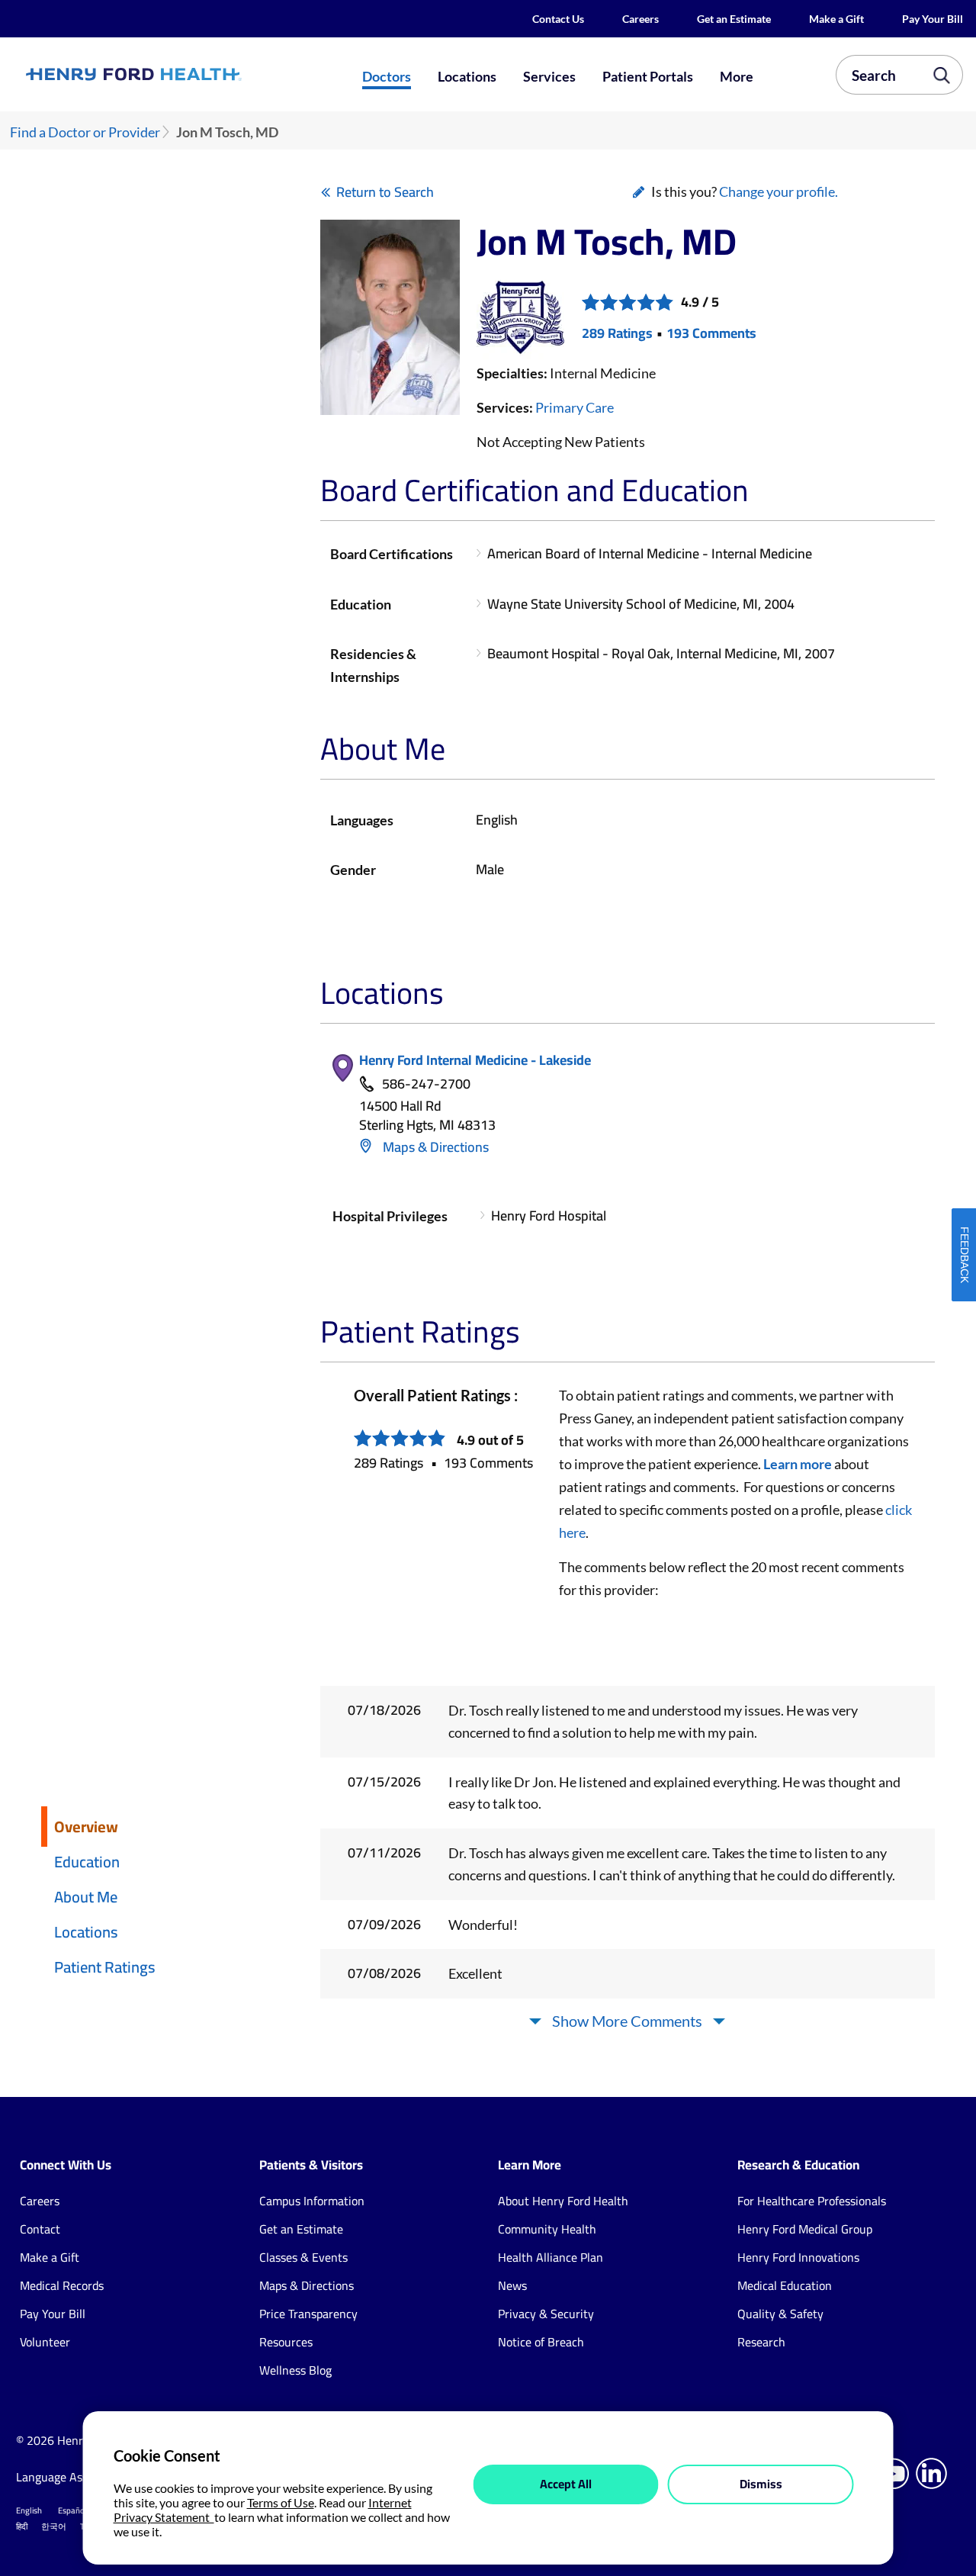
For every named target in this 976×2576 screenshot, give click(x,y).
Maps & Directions (434, 1147)
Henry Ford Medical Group (805, 2229)
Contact (40, 2229)
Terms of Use (281, 2502)
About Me (86, 1897)
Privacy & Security (546, 2314)
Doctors (387, 76)
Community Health (547, 2229)
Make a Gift (836, 19)
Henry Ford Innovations (798, 2257)
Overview (86, 1827)
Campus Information (312, 2201)
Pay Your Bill (933, 19)
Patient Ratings (105, 1967)
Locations (467, 76)
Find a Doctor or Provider (85, 132)
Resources (286, 2342)
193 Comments (711, 333)
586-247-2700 (426, 1084)
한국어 (54, 2526)
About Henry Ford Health (563, 2201)
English (29, 2510)
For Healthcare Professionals (812, 2201)
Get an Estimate (734, 19)
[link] (180, 74)
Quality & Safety (780, 2314)
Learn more (798, 1464)
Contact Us (558, 19)
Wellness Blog (295, 2370)
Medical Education (785, 2285)
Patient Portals (648, 76)
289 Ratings (617, 333)
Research (761, 2342)
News (512, 2285)
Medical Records (62, 2285)
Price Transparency (308, 2314)
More (737, 76)
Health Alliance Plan (551, 2257)
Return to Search (385, 192)
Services (549, 76)
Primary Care (575, 407)
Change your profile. (779, 191)
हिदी (22, 2526)
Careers (640, 19)
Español (72, 2510)
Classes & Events (303, 2257)
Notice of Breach (541, 2342)
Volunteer (45, 2342)
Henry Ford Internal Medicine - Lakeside (475, 1060)
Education (87, 1862)
